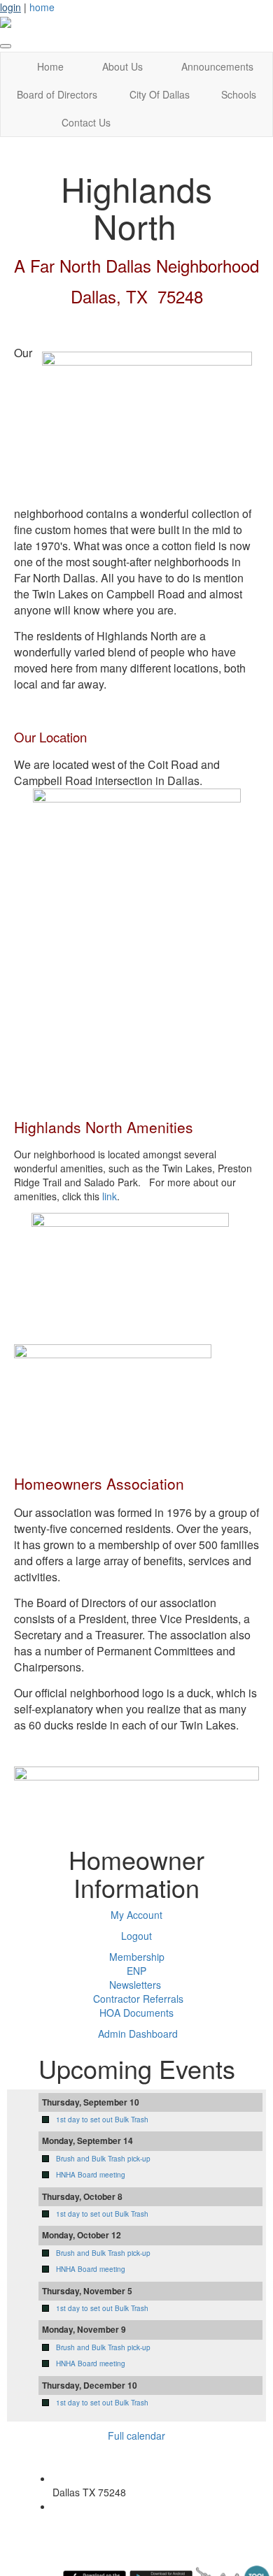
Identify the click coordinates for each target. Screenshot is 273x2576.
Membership (137, 1957)
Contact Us (86, 122)
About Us (122, 66)
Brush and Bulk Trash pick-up (103, 2159)
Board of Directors (57, 94)
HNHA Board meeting (91, 2175)
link (110, 1196)
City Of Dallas (160, 94)
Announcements (217, 66)
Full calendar (136, 2435)
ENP (136, 1971)
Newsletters (135, 1985)
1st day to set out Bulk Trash (102, 2120)
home (42, 7)
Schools (239, 94)
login (10, 7)
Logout (136, 1936)
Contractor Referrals (138, 1999)
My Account (136, 1915)
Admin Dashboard (138, 2034)
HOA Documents (136, 2013)
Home (50, 66)
